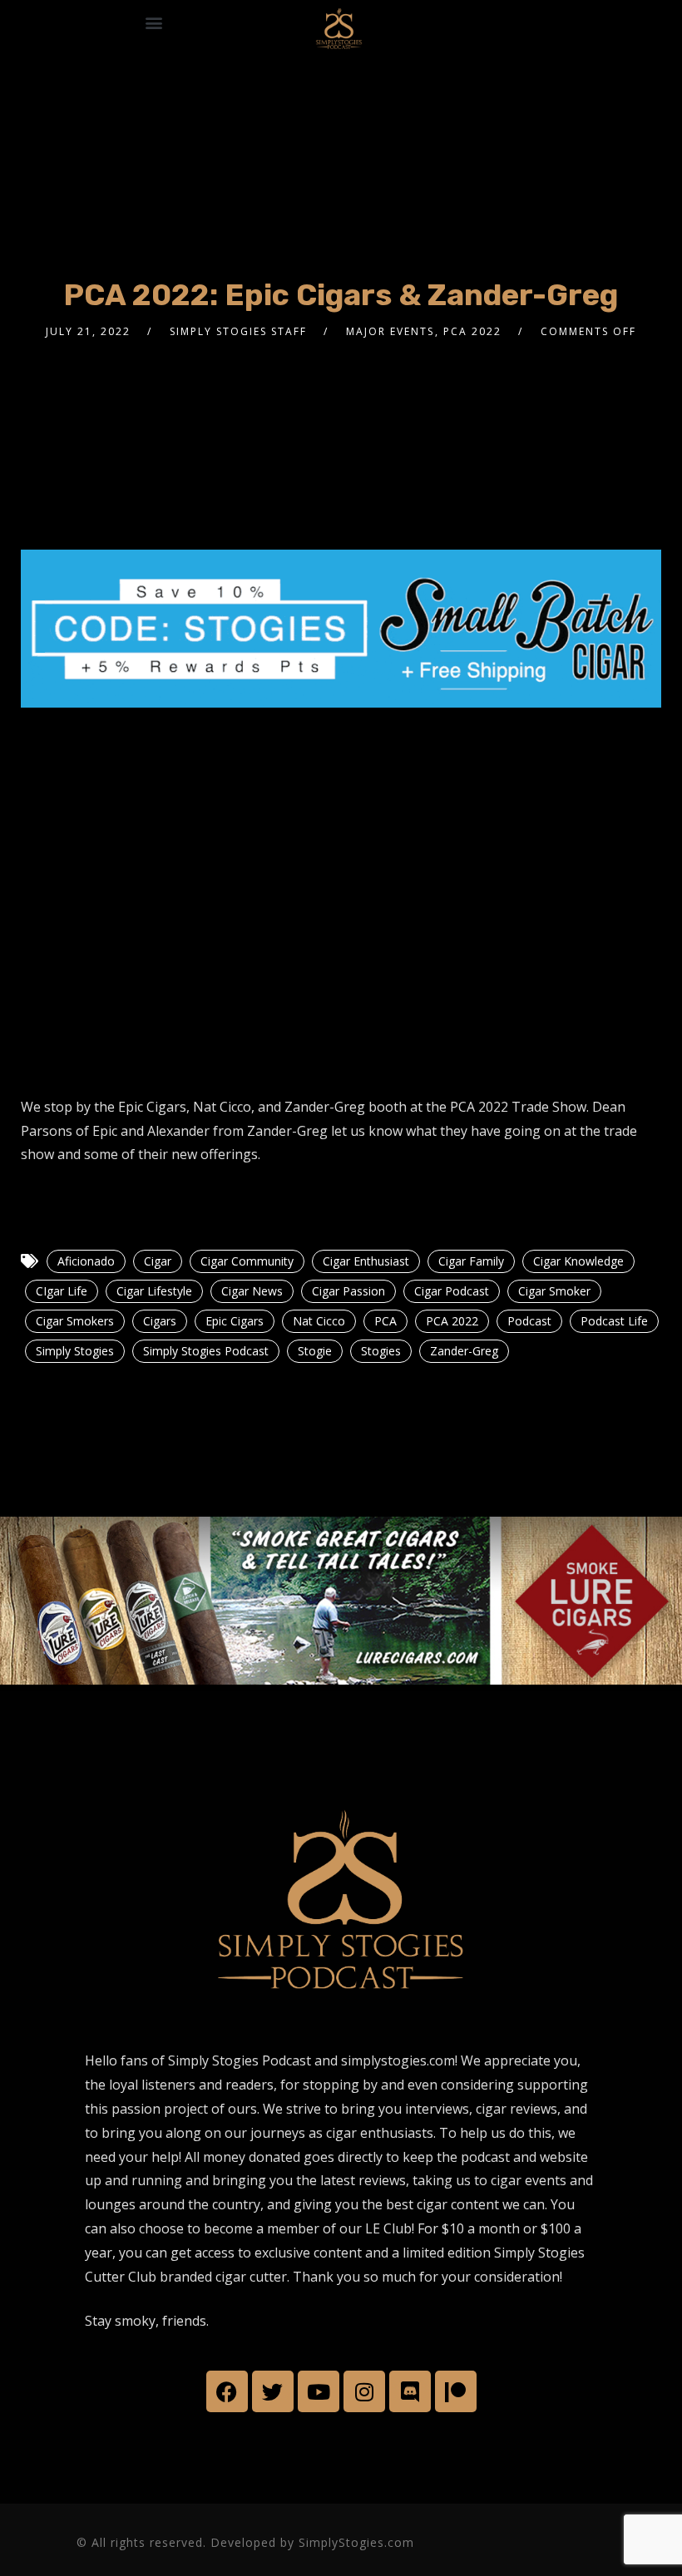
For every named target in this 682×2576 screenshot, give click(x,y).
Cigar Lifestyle (154, 1291)
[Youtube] (319, 2391)
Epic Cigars (235, 1321)
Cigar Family (471, 1261)
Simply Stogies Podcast (206, 1351)
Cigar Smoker (554, 1291)
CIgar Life (62, 1291)
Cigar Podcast (452, 1291)
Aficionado (86, 1261)
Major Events (390, 331)
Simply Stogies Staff (238, 331)
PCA (385, 1321)
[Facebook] (227, 2391)
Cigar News (252, 1291)
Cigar (158, 1261)
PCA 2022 (472, 331)
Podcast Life (614, 1321)
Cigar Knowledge (578, 1261)
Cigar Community (247, 1261)
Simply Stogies (75, 1351)
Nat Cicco (319, 1321)
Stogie (315, 1351)
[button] (153, 22)
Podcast (529, 1321)
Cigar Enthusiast (366, 1261)
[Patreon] (456, 2391)
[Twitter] (273, 2391)
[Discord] (410, 2391)
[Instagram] (364, 2391)
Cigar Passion (348, 1291)
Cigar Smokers (75, 1321)
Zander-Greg (464, 1351)
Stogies (381, 1351)
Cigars (160, 1321)
